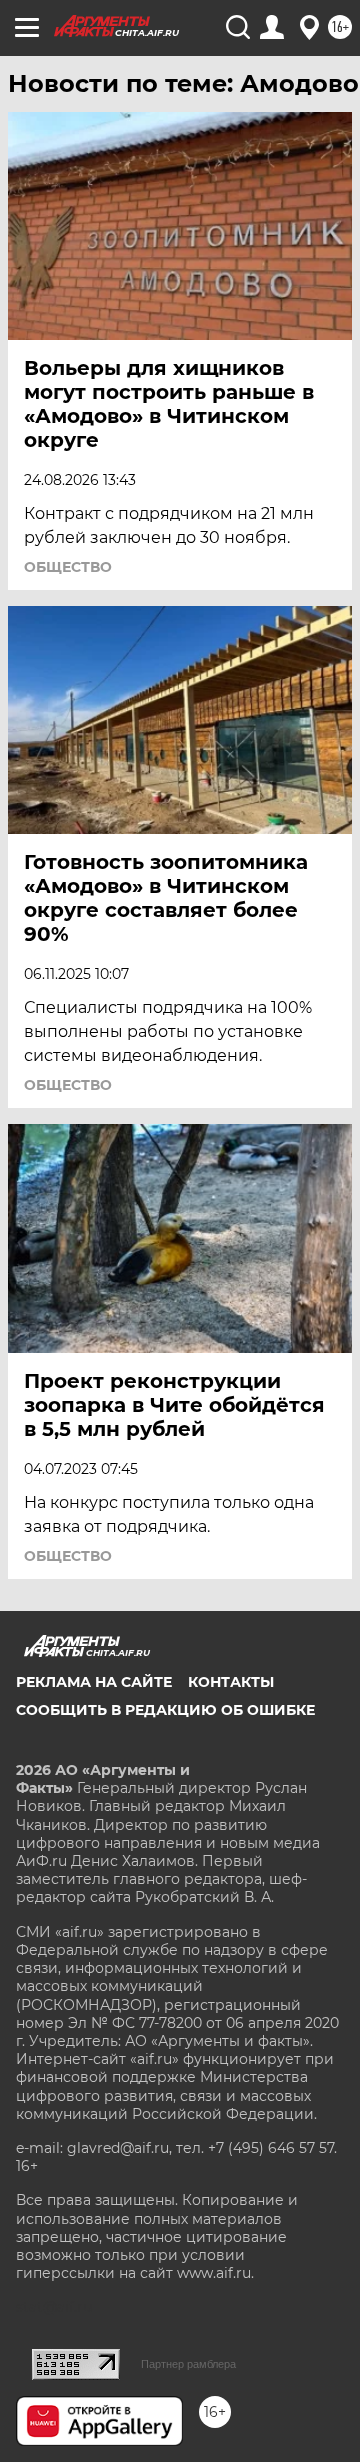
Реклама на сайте (94, 1682)
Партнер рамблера (188, 2364)
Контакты (231, 1682)
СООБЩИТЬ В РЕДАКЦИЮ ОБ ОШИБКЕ (165, 1710)
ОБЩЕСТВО (68, 567)
